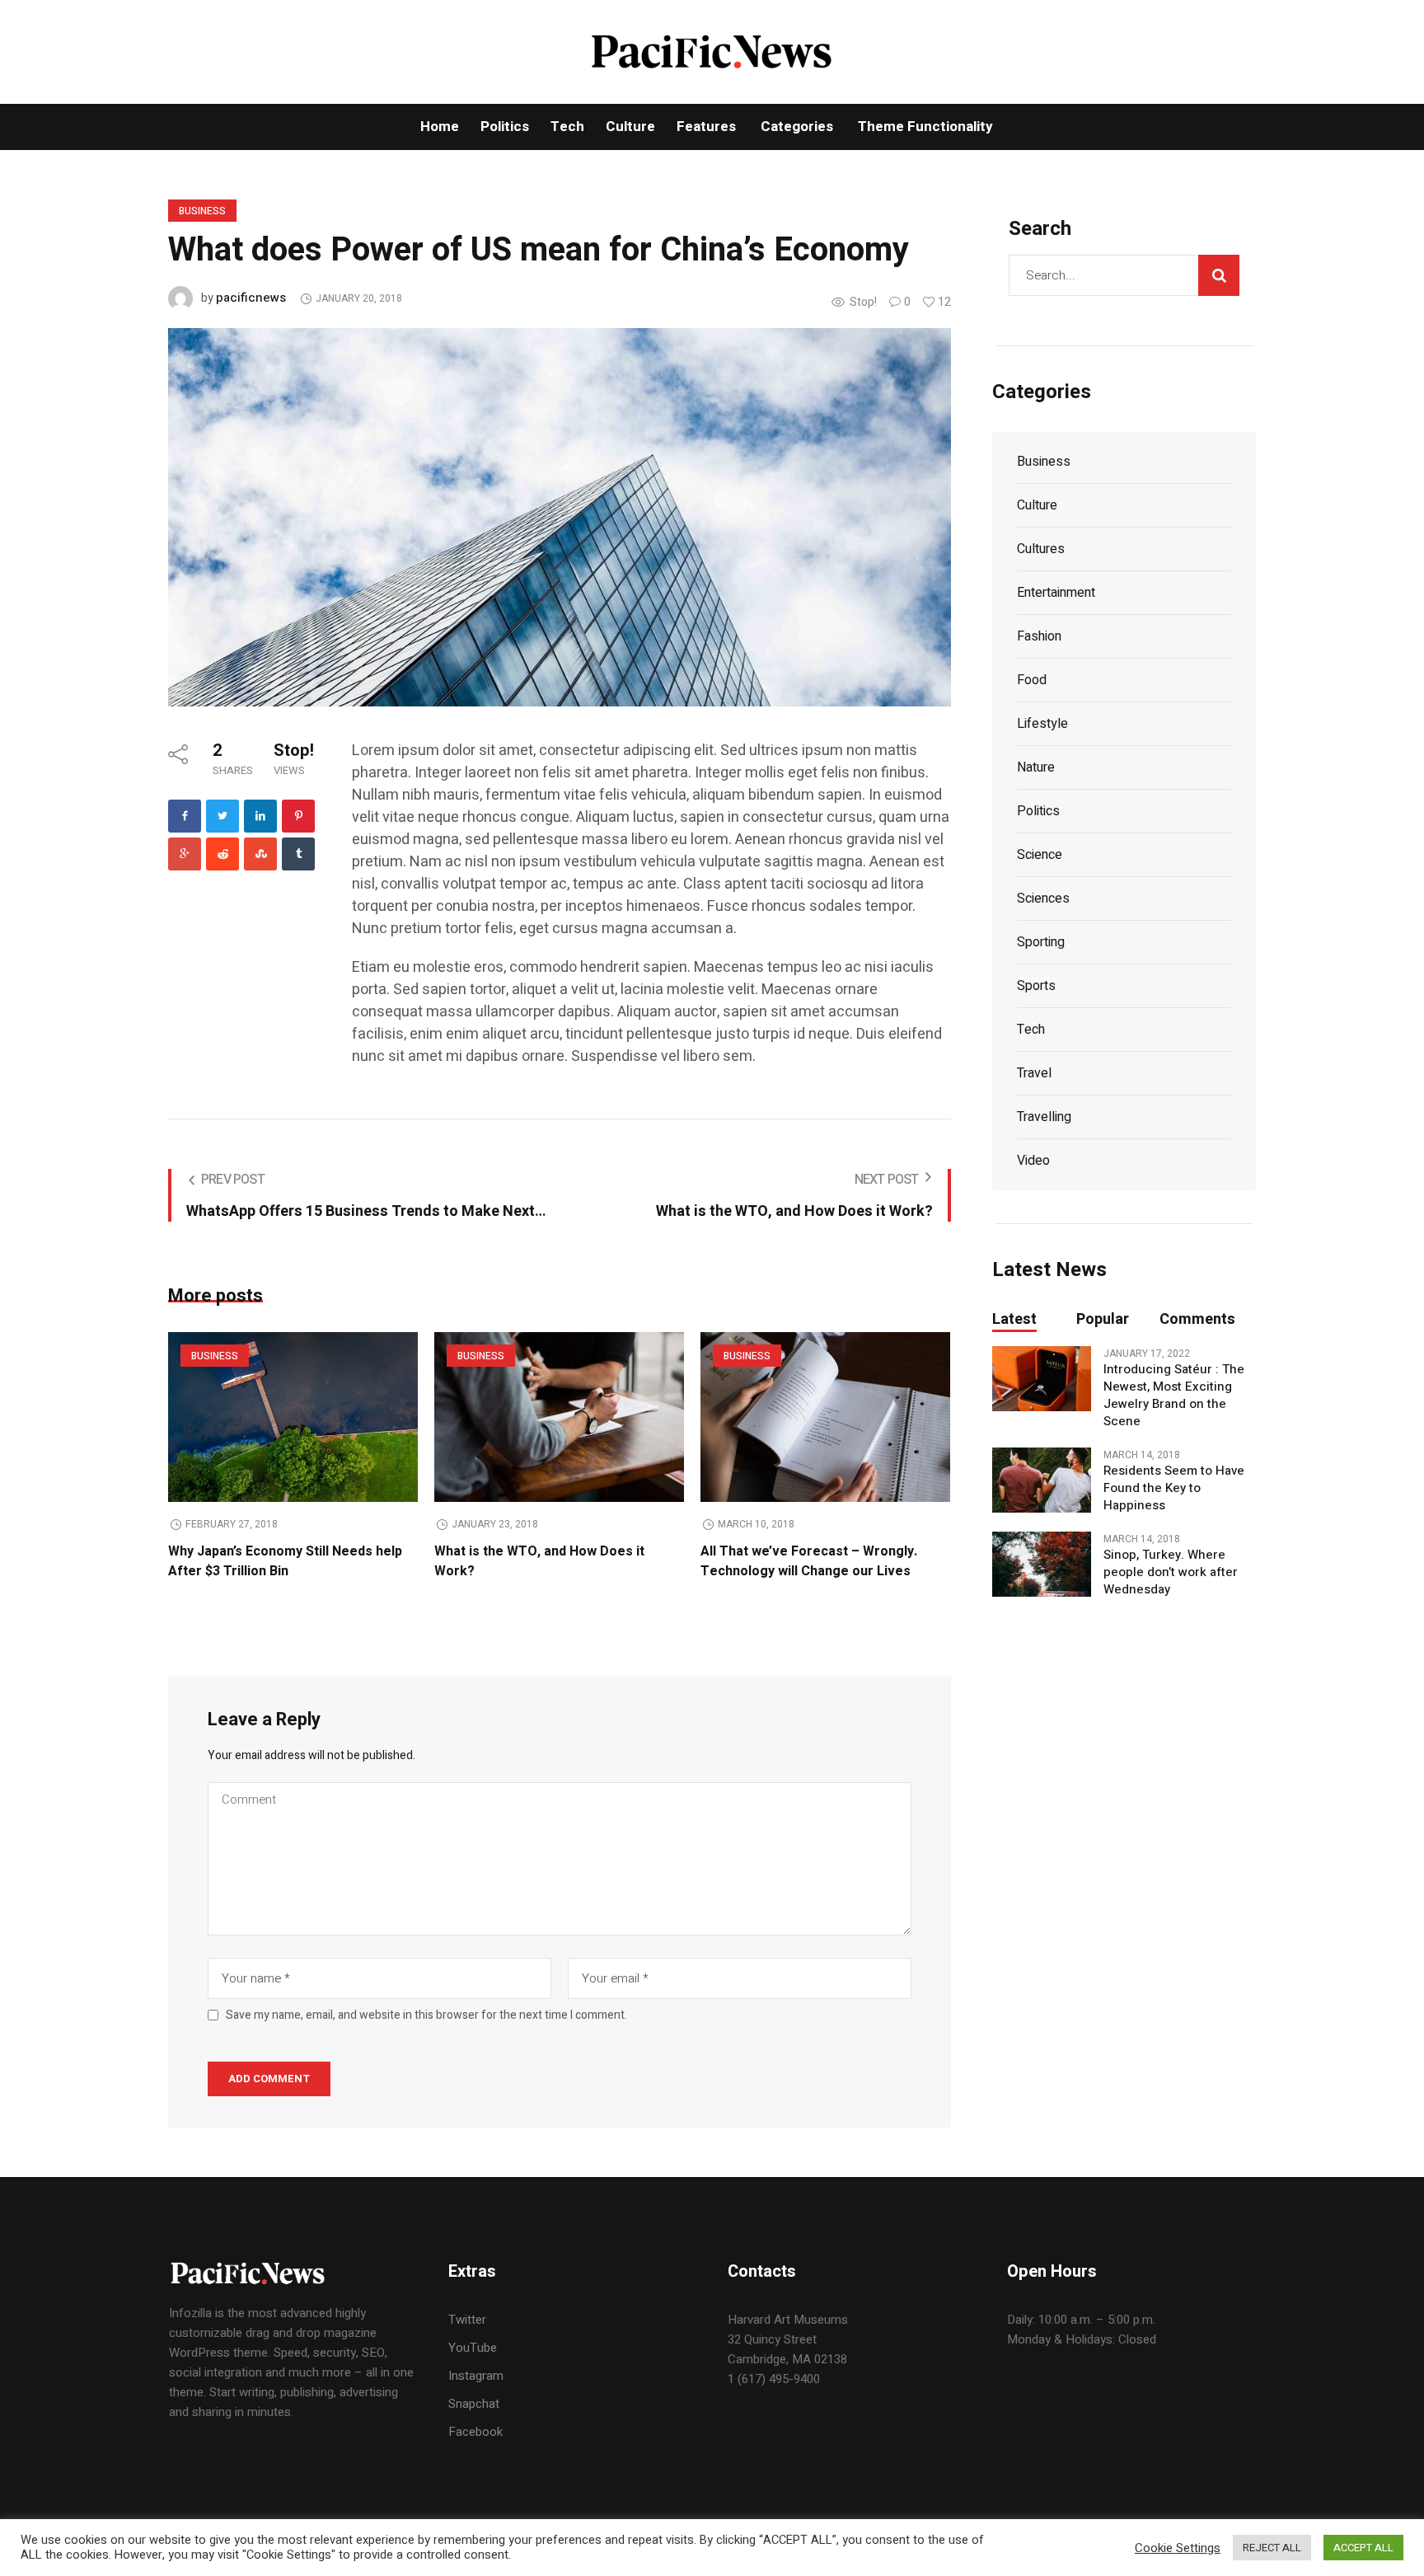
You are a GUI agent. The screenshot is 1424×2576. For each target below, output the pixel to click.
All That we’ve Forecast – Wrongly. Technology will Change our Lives (809, 1561)
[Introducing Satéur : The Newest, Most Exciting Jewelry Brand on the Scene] (1042, 1378)
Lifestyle (1042, 724)
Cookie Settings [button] (1178, 2548)
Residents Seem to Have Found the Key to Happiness (1174, 1488)
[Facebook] (185, 816)
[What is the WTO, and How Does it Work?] (559, 1417)
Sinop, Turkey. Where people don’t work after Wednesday (1171, 1572)
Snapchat (474, 2404)
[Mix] (260, 854)
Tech (1031, 1030)
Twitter (467, 2320)
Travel (1034, 1073)
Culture (1037, 505)
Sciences (1043, 899)
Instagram (476, 2376)
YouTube (473, 2348)
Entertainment (1056, 593)
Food (1032, 680)
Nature (1036, 767)
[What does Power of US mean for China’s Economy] (560, 516)
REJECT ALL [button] (1272, 2548)
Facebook (475, 2432)
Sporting (1041, 942)
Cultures (1041, 549)
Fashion (1039, 636)
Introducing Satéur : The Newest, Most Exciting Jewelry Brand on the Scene (1174, 1396)
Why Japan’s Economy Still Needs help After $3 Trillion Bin (285, 1561)
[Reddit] (222, 854)
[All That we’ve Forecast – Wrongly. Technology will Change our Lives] (825, 1417)
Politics (1038, 811)
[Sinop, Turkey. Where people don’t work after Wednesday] (1042, 1564)
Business (202, 211)
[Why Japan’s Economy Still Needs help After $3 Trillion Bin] (293, 1417)
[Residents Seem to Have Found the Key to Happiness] (1042, 1480)
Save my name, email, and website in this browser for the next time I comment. (426, 2015)
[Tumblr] (298, 854)
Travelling (1044, 1117)
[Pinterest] (298, 816)
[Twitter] (222, 816)
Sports (1036, 986)
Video (1033, 1161)
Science (1040, 855)
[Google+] (185, 854)
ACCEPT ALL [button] (1363, 2548)
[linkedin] (260, 816)
